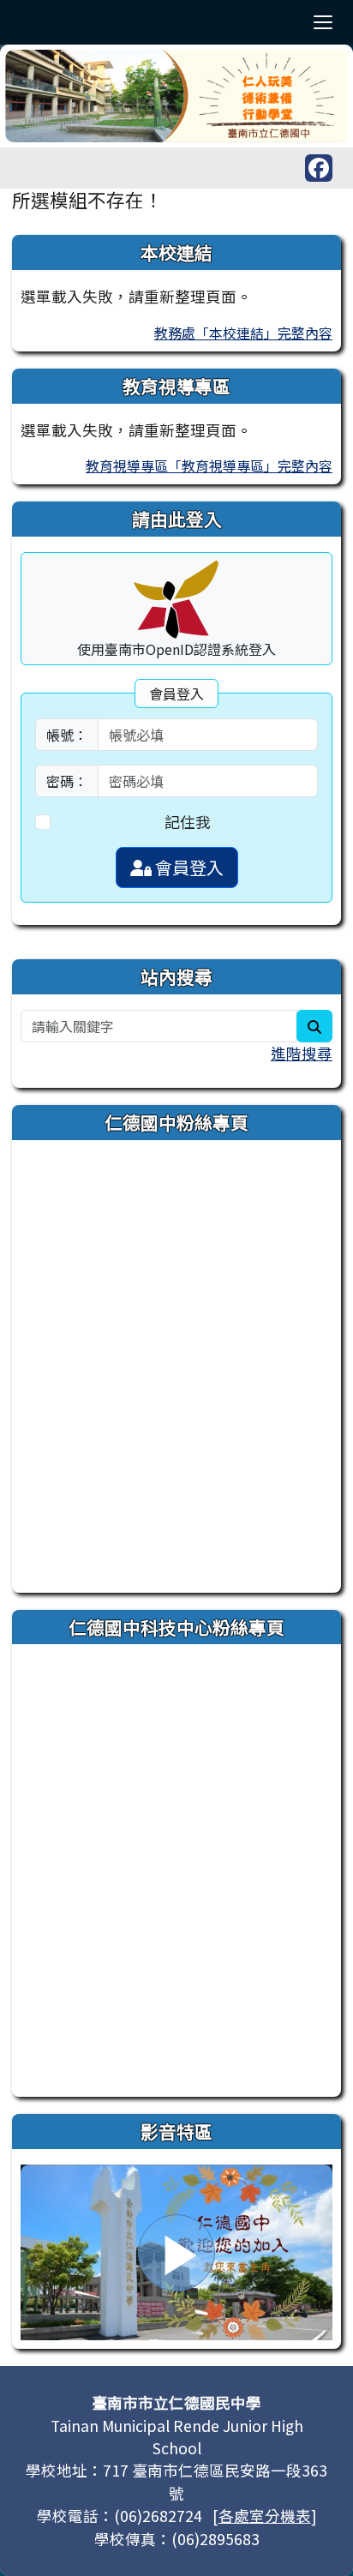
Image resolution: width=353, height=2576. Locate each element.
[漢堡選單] (323, 22)
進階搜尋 (302, 1053)
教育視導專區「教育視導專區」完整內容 (209, 465)
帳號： (67, 735)
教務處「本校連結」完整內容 (243, 333)
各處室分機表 (265, 2516)
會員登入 (188, 867)
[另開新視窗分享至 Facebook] (319, 168)
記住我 (188, 822)
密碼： (67, 781)
